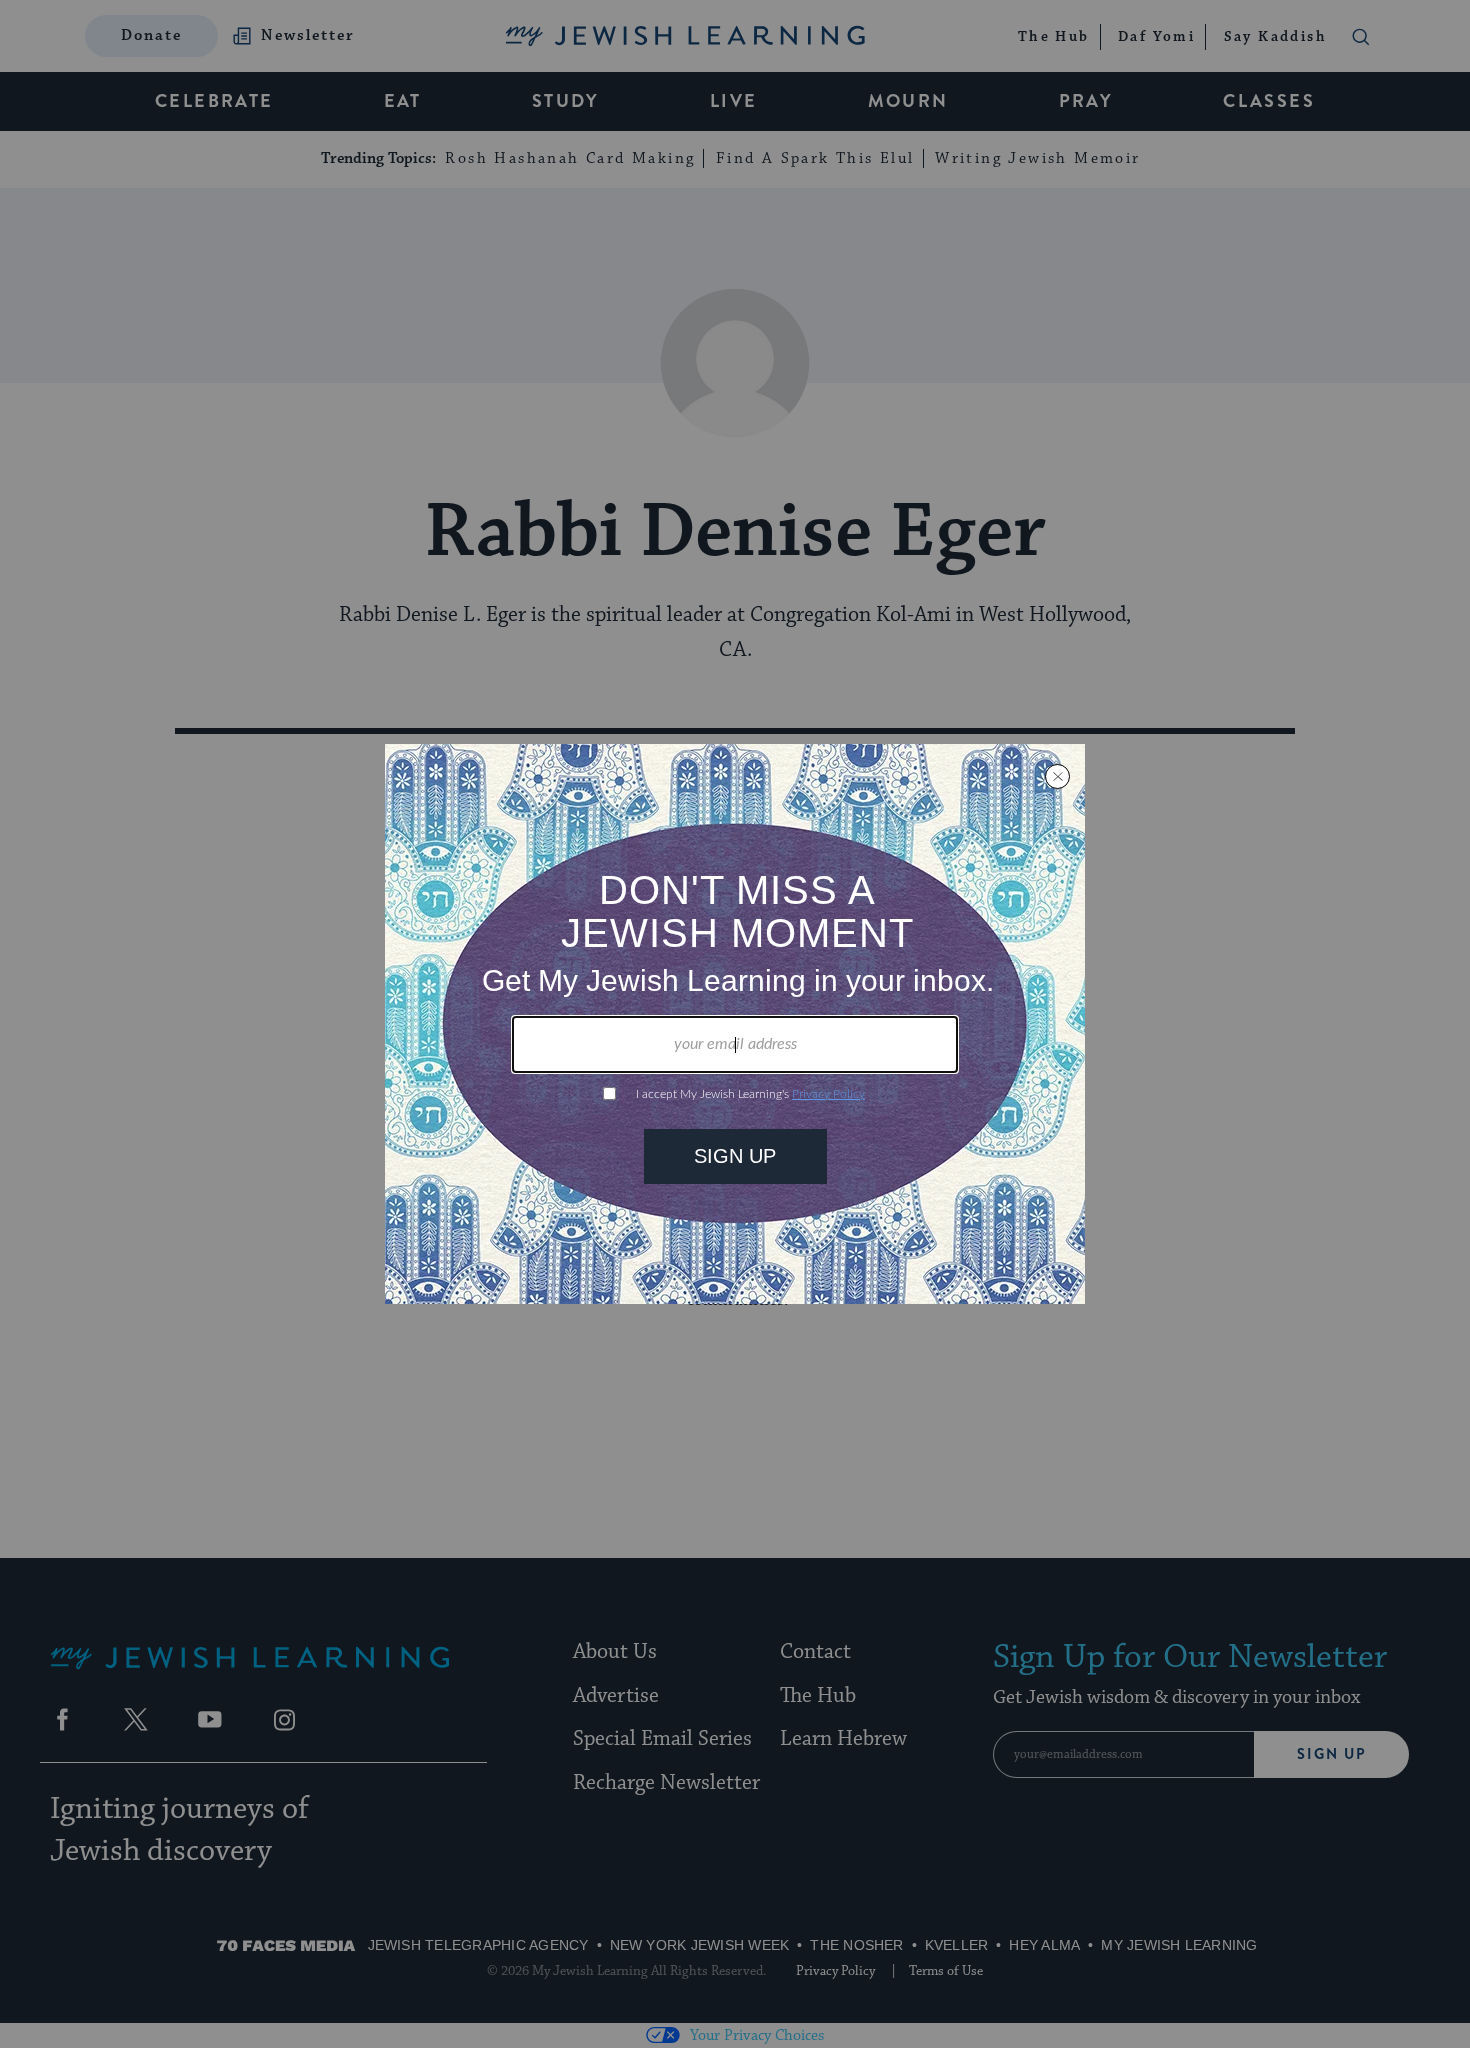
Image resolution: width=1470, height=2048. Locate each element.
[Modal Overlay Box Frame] (735, 1024)
